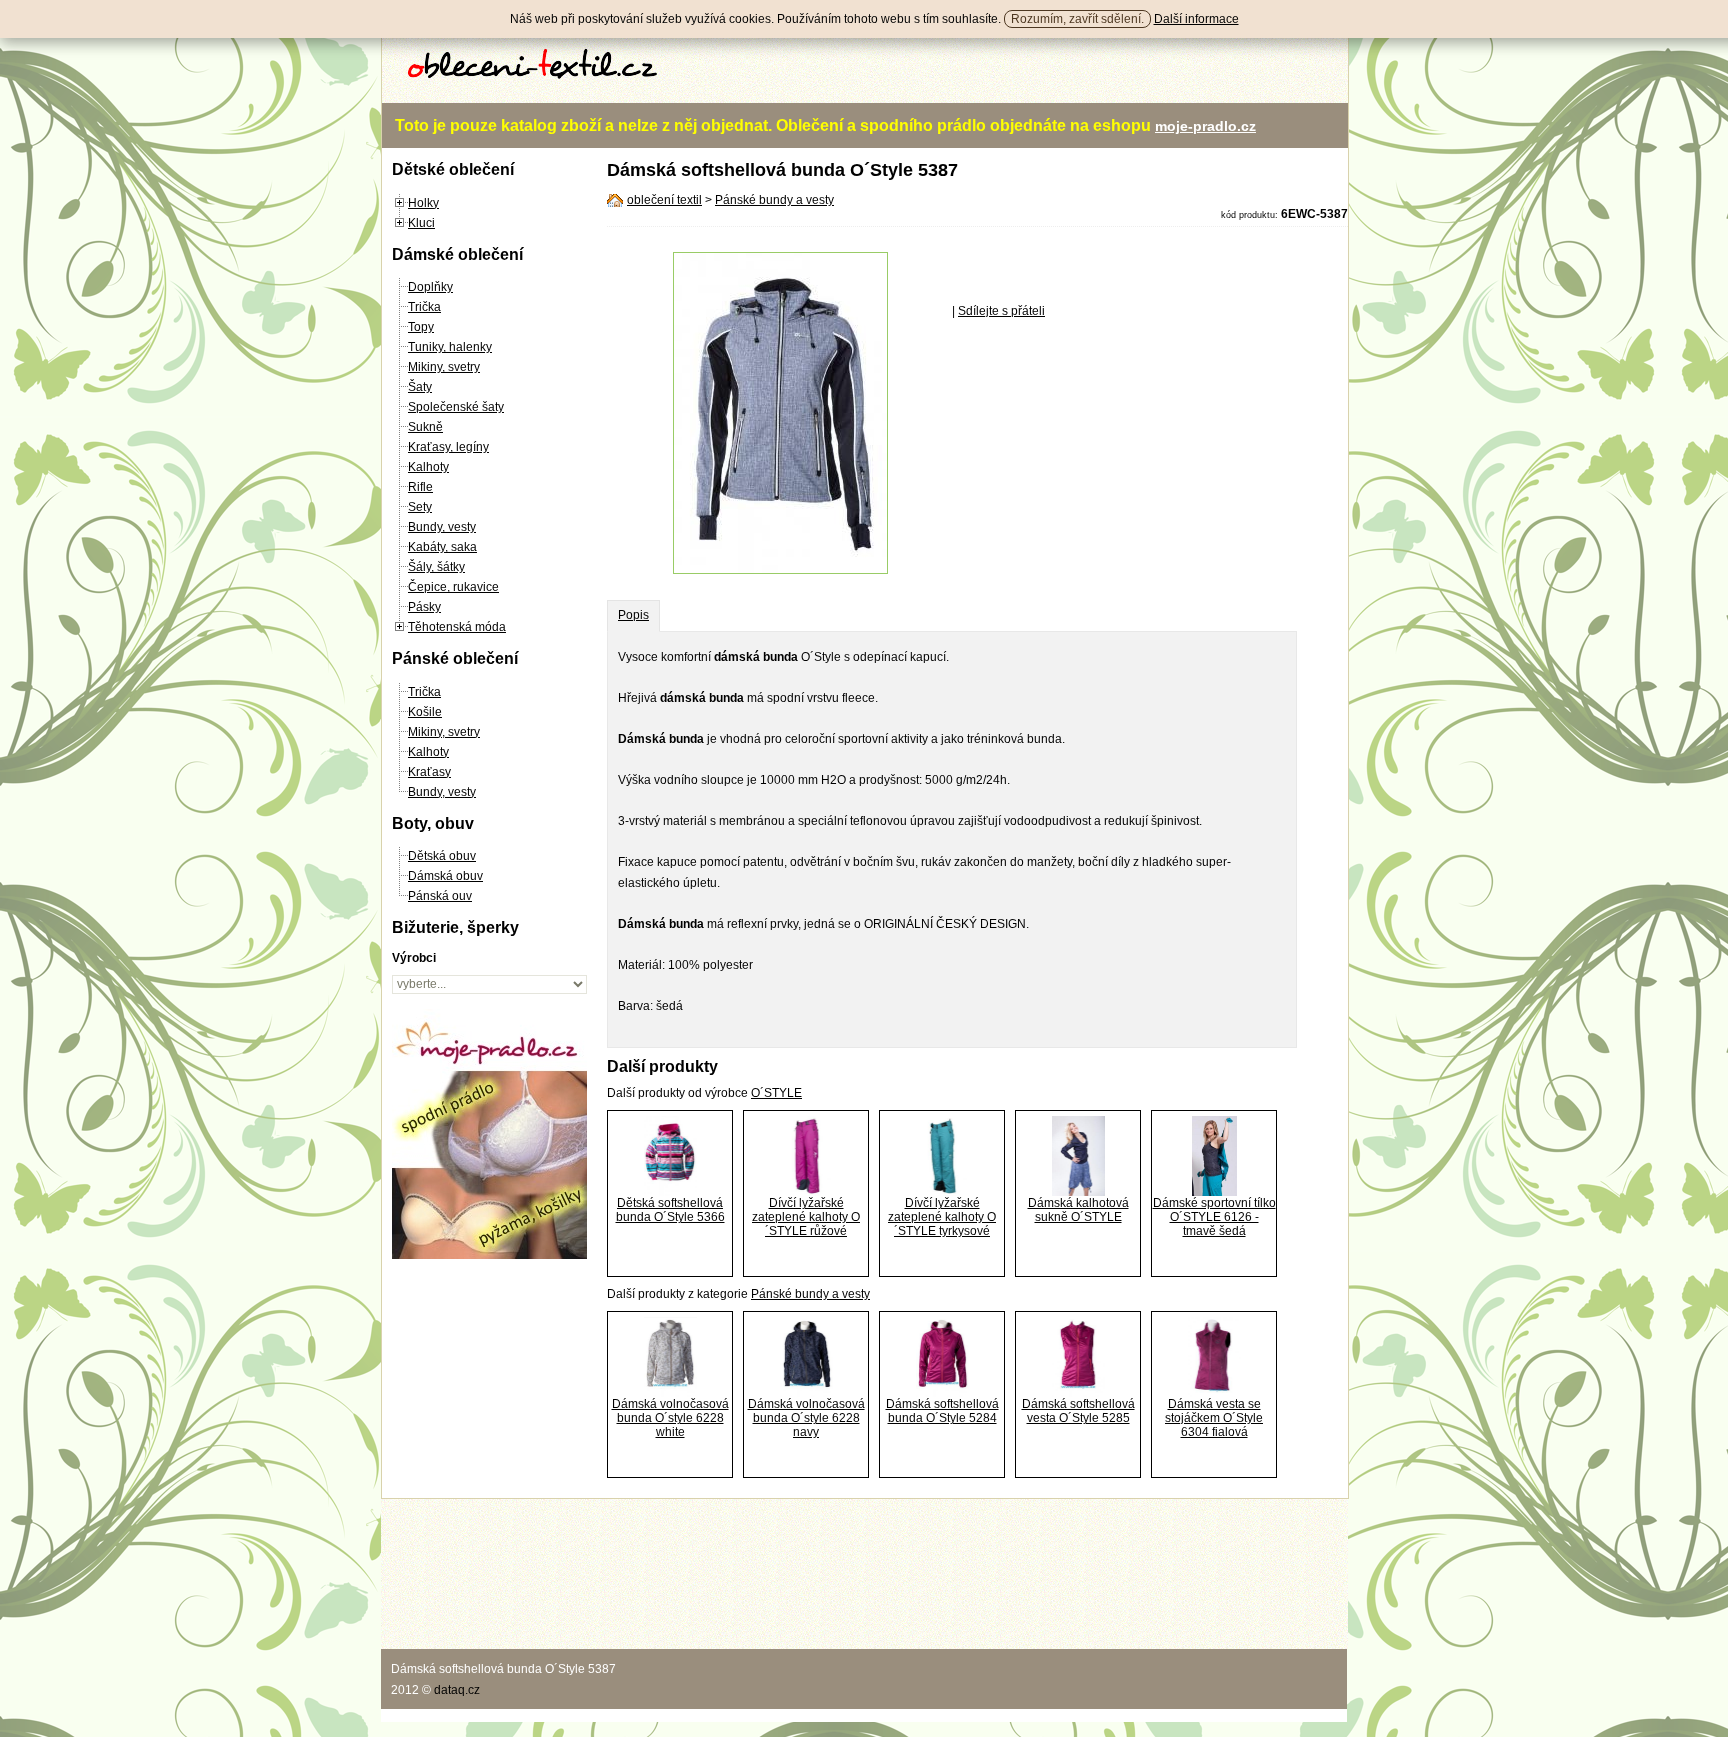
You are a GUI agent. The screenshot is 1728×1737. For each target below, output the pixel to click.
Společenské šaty (456, 407)
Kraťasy (429, 772)
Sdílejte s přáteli (1001, 311)
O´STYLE (776, 1093)
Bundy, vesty (442, 527)
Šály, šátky (436, 567)
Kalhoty (428, 467)
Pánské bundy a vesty (774, 200)
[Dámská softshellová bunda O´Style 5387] (780, 570)
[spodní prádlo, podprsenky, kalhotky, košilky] (489, 1255)
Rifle (420, 487)
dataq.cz (457, 1690)
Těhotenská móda (457, 627)
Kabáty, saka (442, 547)
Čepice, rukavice (453, 587)
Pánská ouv (440, 896)
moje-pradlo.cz (1205, 126)
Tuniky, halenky (450, 347)
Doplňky (430, 287)
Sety (420, 507)
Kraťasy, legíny (448, 447)
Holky (423, 203)
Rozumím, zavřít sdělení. (1077, 19)
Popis (633, 615)
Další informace (1196, 19)
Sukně (425, 427)
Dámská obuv (445, 876)
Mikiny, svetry (444, 367)
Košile (425, 712)
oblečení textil (664, 200)
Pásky (424, 607)
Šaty (420, 387)
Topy (421, 327)
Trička (424, 307)
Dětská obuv (442, 856)
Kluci (421, 223)
